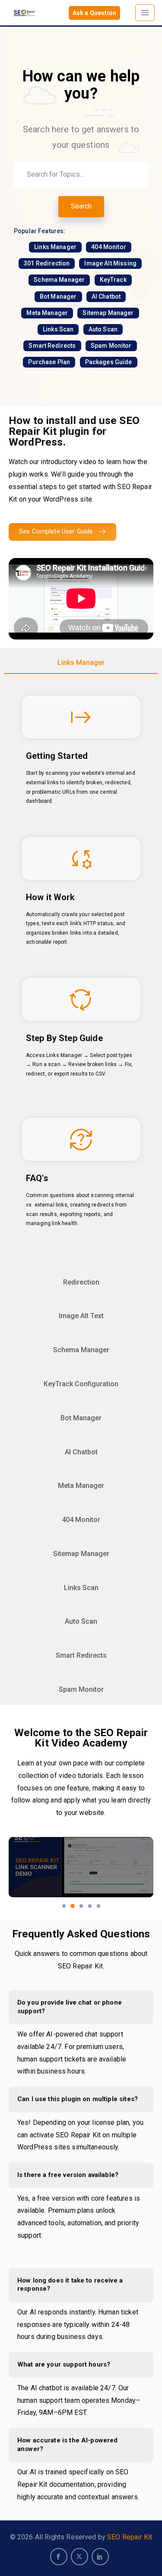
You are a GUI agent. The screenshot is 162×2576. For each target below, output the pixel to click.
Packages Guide (109, 362)
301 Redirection (47, 263)
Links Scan (58, 329)
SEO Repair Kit (130, 2537)
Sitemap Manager (108, 313)
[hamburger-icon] (145, 13)
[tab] (81, 663)
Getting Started (57, 756)
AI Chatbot (106, 296)
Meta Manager (47, 313)
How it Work (51, 897)
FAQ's (37, 1178)
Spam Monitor (111, 346)
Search (81, 206)
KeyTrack (113, 280)
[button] (64, 1906)
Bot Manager (58, 296)
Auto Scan (103, 329)
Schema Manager (59, 280)
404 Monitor (109, 247)
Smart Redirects (52, 346)
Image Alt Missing (110, 263)
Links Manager (55, 247)
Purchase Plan (49, 362)
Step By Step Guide (64, 1038)
